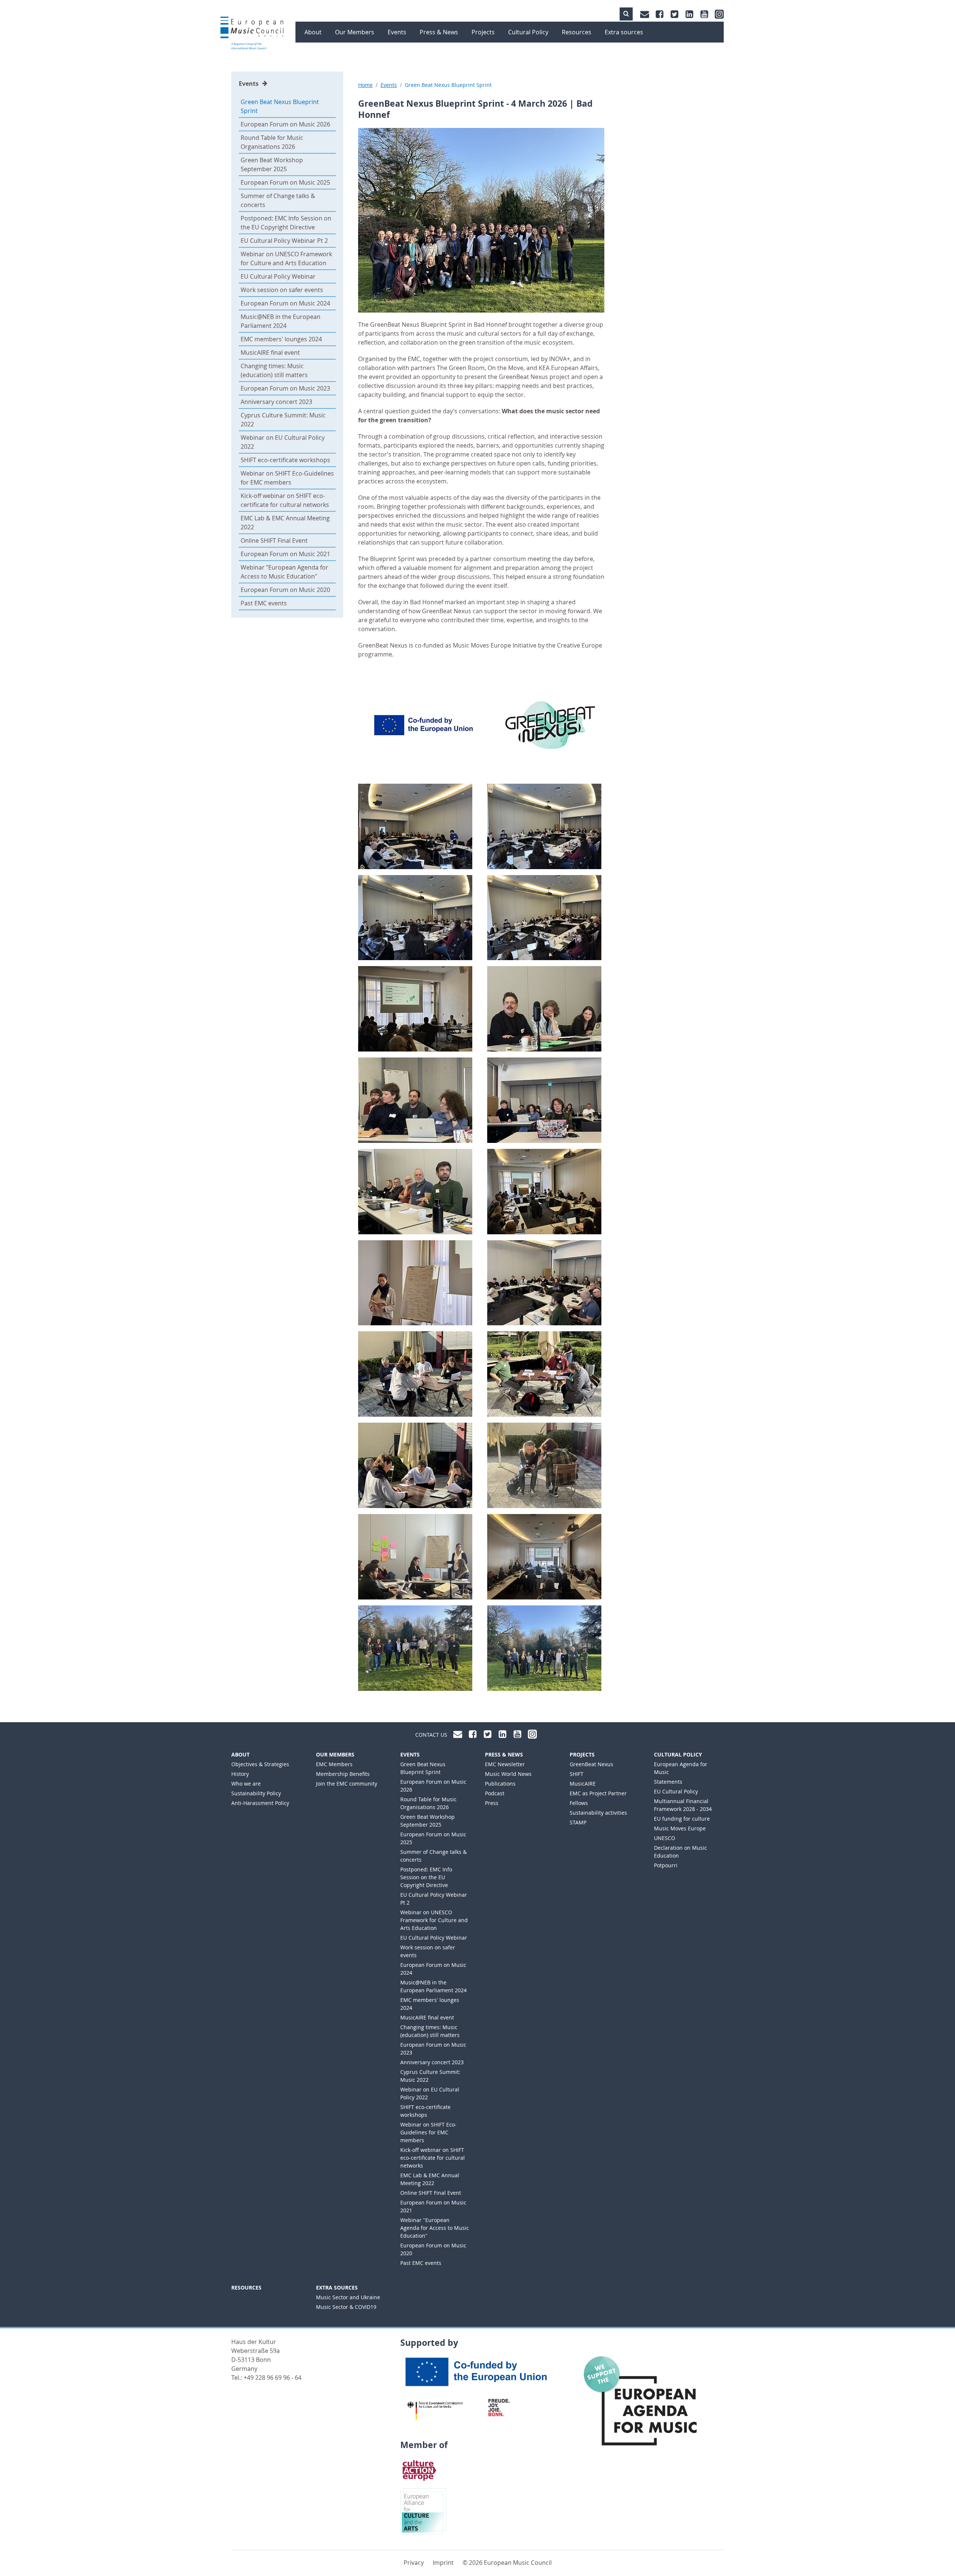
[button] (626, 14)
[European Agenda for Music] (647, 2408)
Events (249, 84)
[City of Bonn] (501, 2407)
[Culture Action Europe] (419, 2470)
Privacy (414, 2563)
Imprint (443, 2563)
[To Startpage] (252, 34)
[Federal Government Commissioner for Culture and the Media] (435, 2410)
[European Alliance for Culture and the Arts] (423, 2511)
